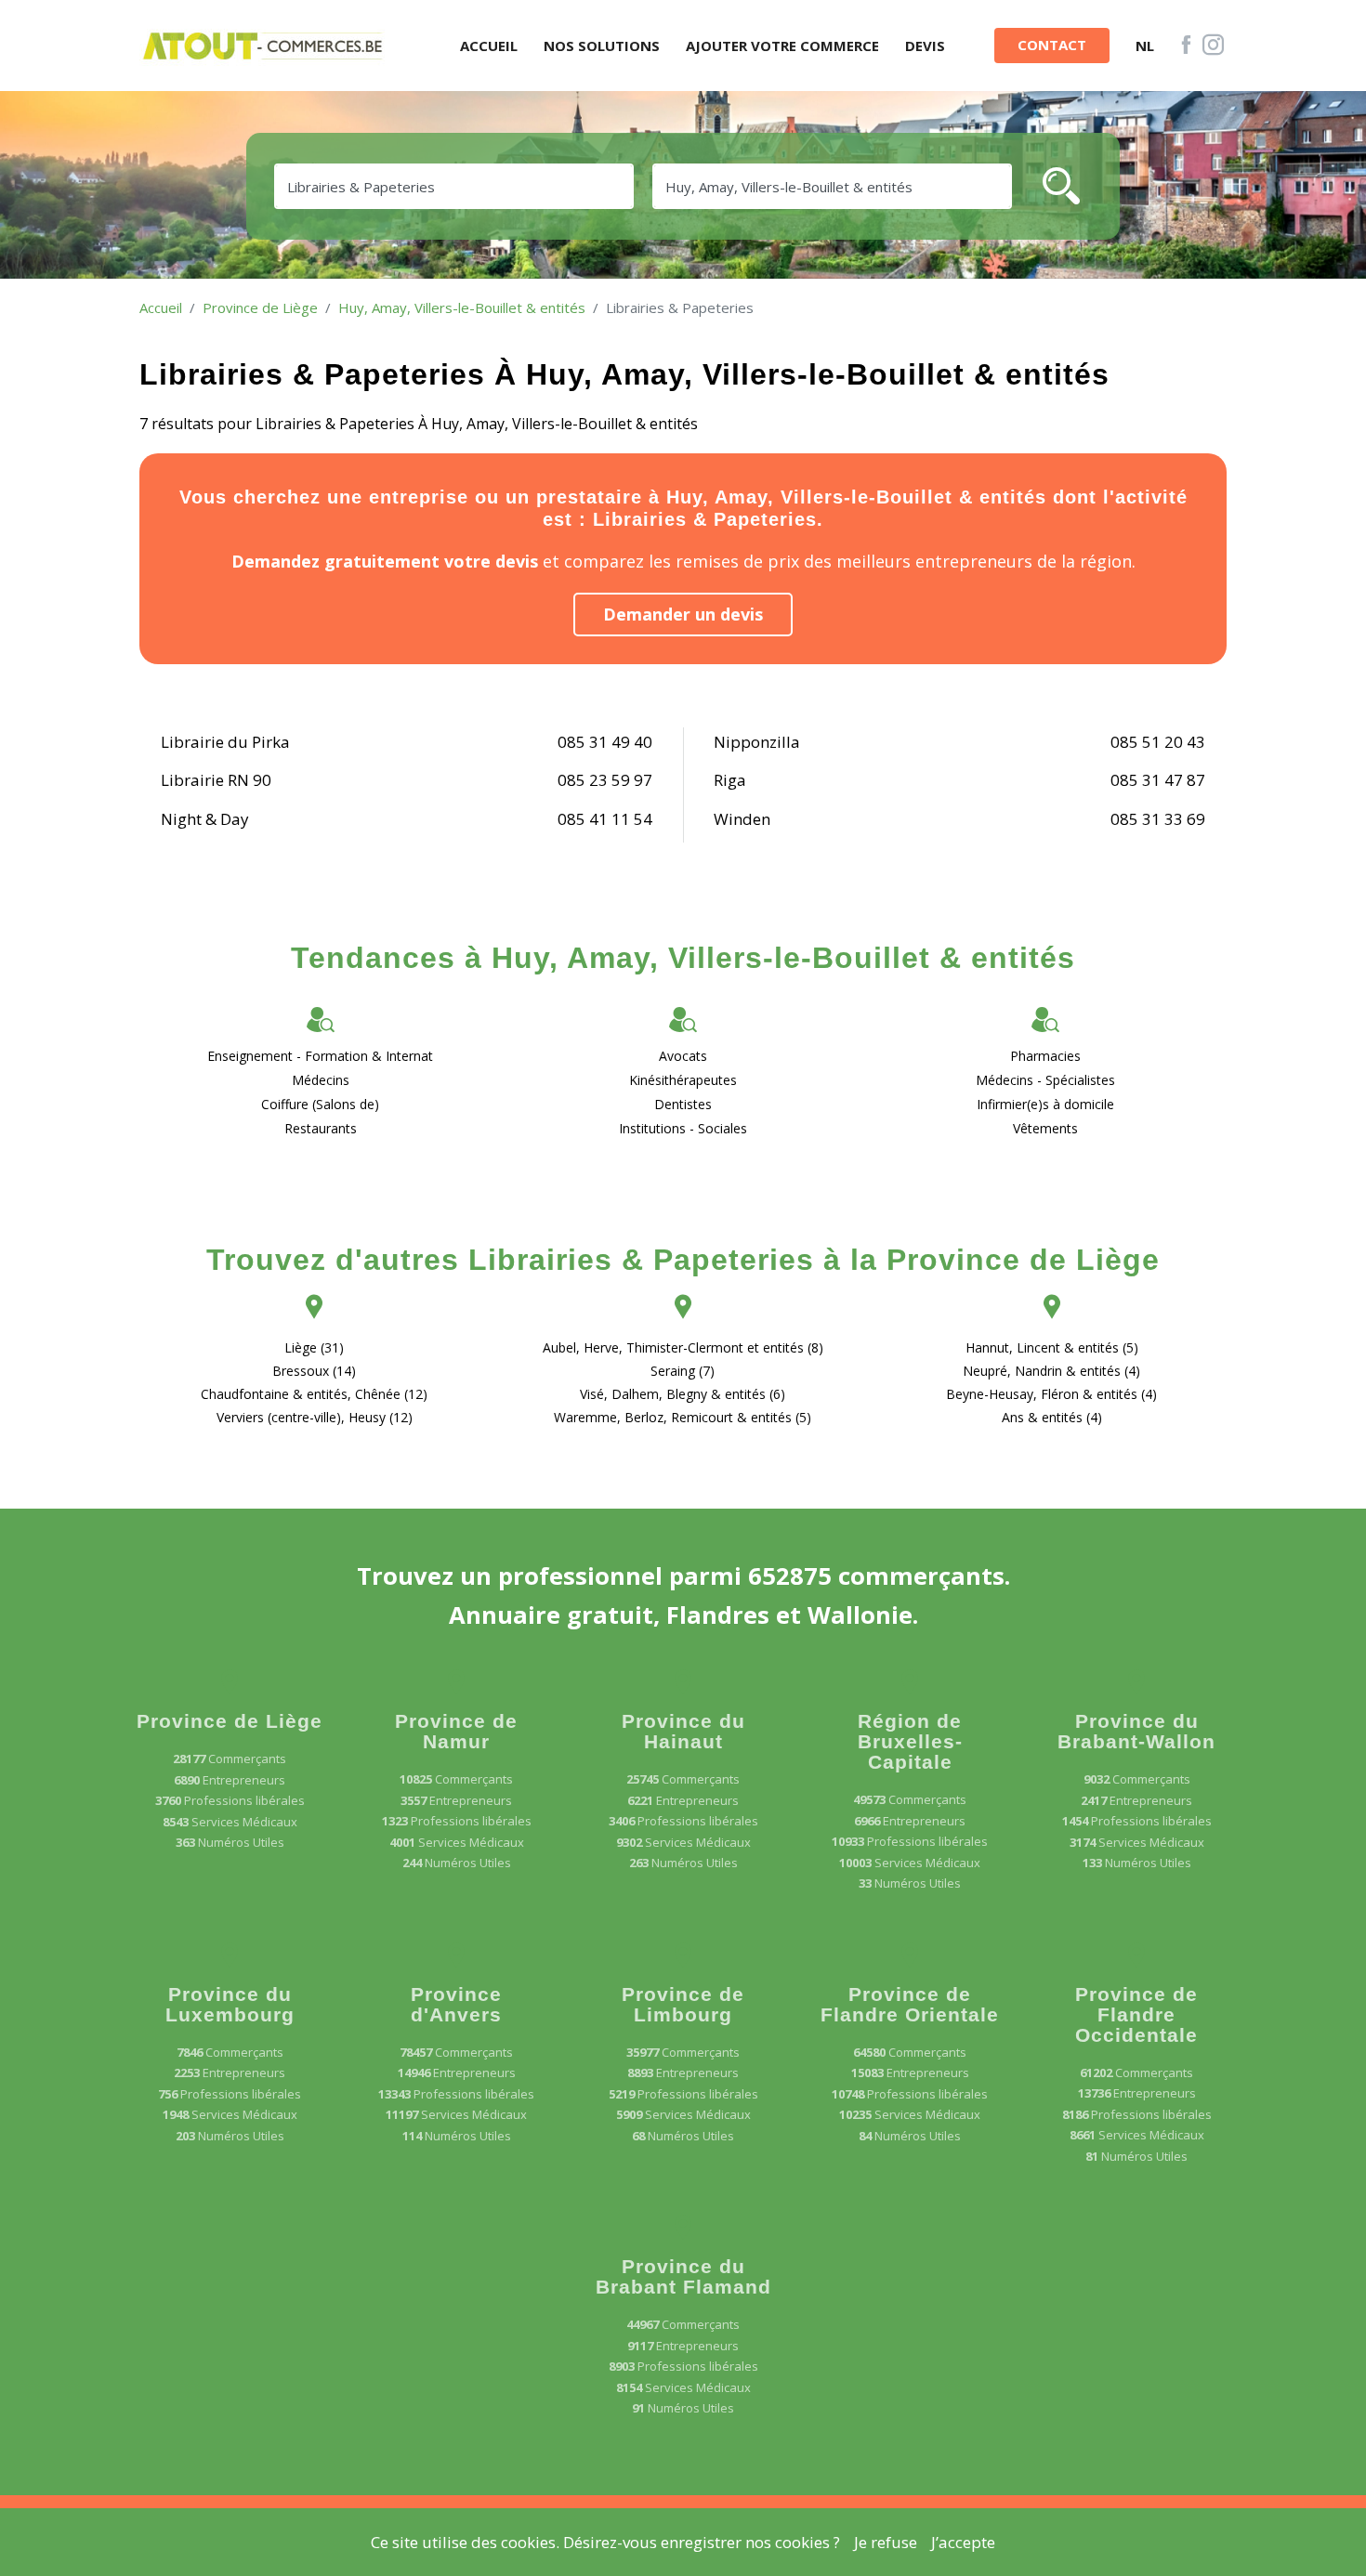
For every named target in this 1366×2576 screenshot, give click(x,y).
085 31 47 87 (1158, 780)
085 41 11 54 (605, 819)
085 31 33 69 (1158, 819)
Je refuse (886, 2542)
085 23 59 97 (605, 780)
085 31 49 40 (605, 742)
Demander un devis (683, 614)
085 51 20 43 (1158, 742)
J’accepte (963, 2542)
